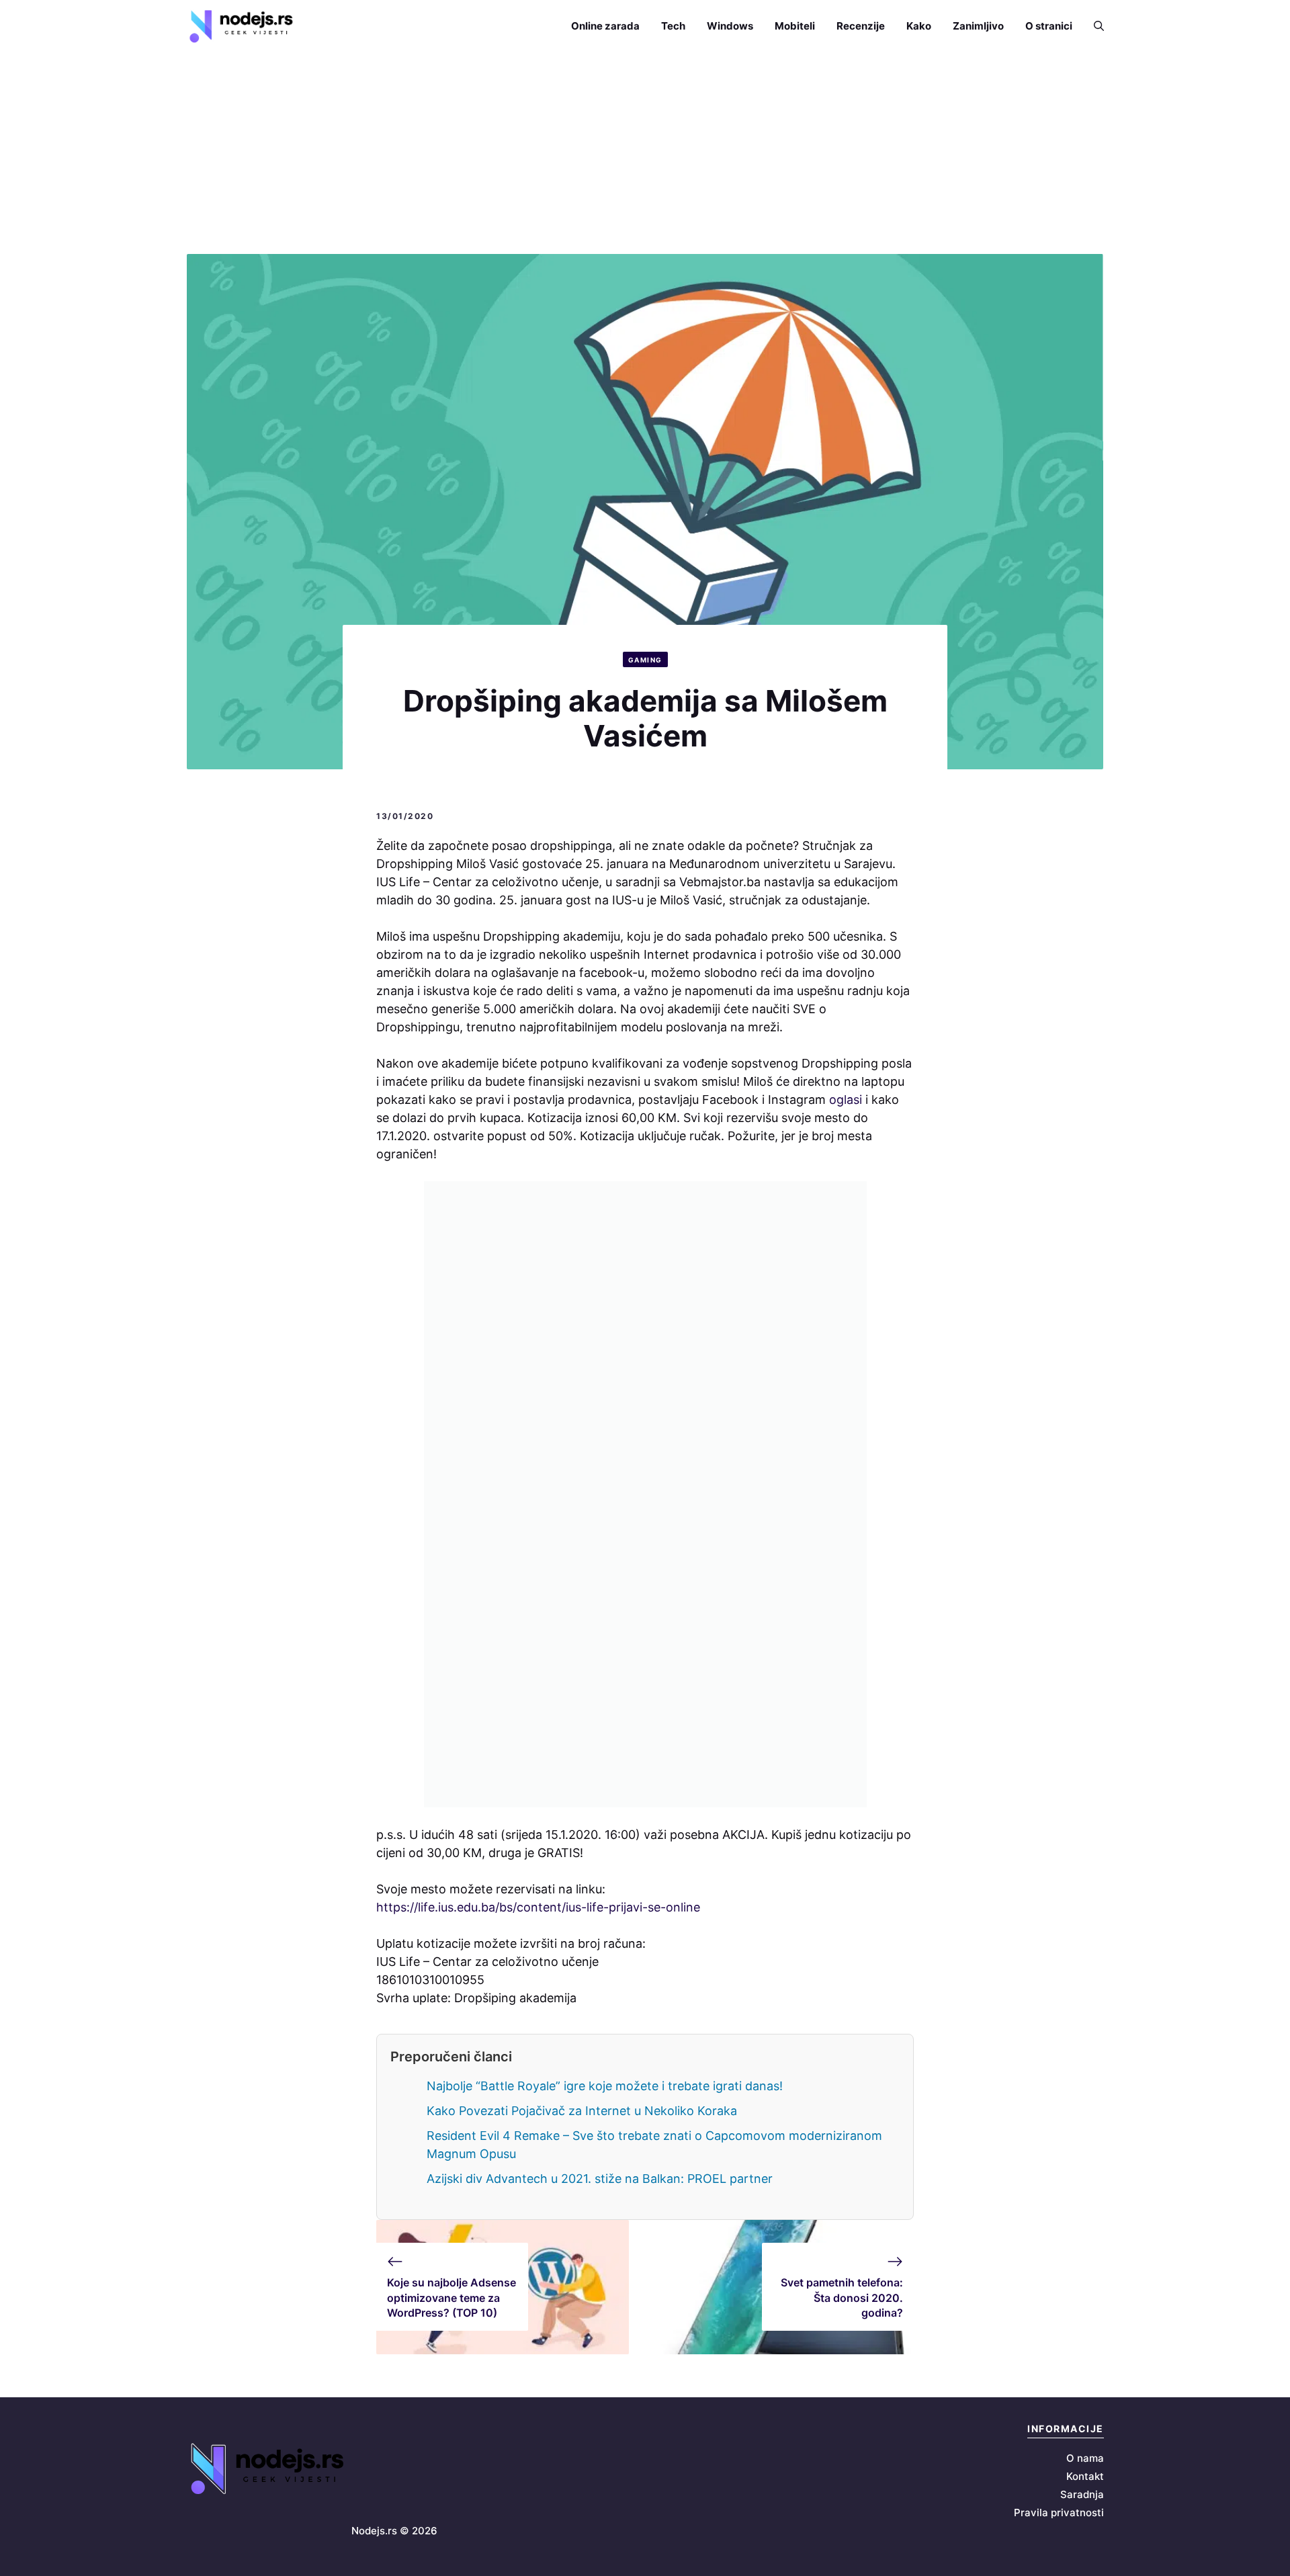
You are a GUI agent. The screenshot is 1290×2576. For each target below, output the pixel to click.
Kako (919, 26)
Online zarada (605, 26)
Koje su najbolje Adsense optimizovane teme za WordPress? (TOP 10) (451, 2298)
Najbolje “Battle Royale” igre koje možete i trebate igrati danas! (605, 2086)
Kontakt (1085, 2476)
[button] (1093, 26)
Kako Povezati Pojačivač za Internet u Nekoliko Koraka (582, 2111)
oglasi (846, 1100)
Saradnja (1082, 2494)
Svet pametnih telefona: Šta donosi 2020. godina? (842, 2298)
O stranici (1049, 26)
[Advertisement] (645, 153)
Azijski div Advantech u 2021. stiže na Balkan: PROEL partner (600, 2179)
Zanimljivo (978, 26)
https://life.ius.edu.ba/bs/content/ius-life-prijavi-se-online (538, 1907)
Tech (673, 26)
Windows (730, 26)
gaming (645, 660)
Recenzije (861, 26)
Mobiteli (795, 26)
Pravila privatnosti (1059, 2513)
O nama (1085, 2458)
